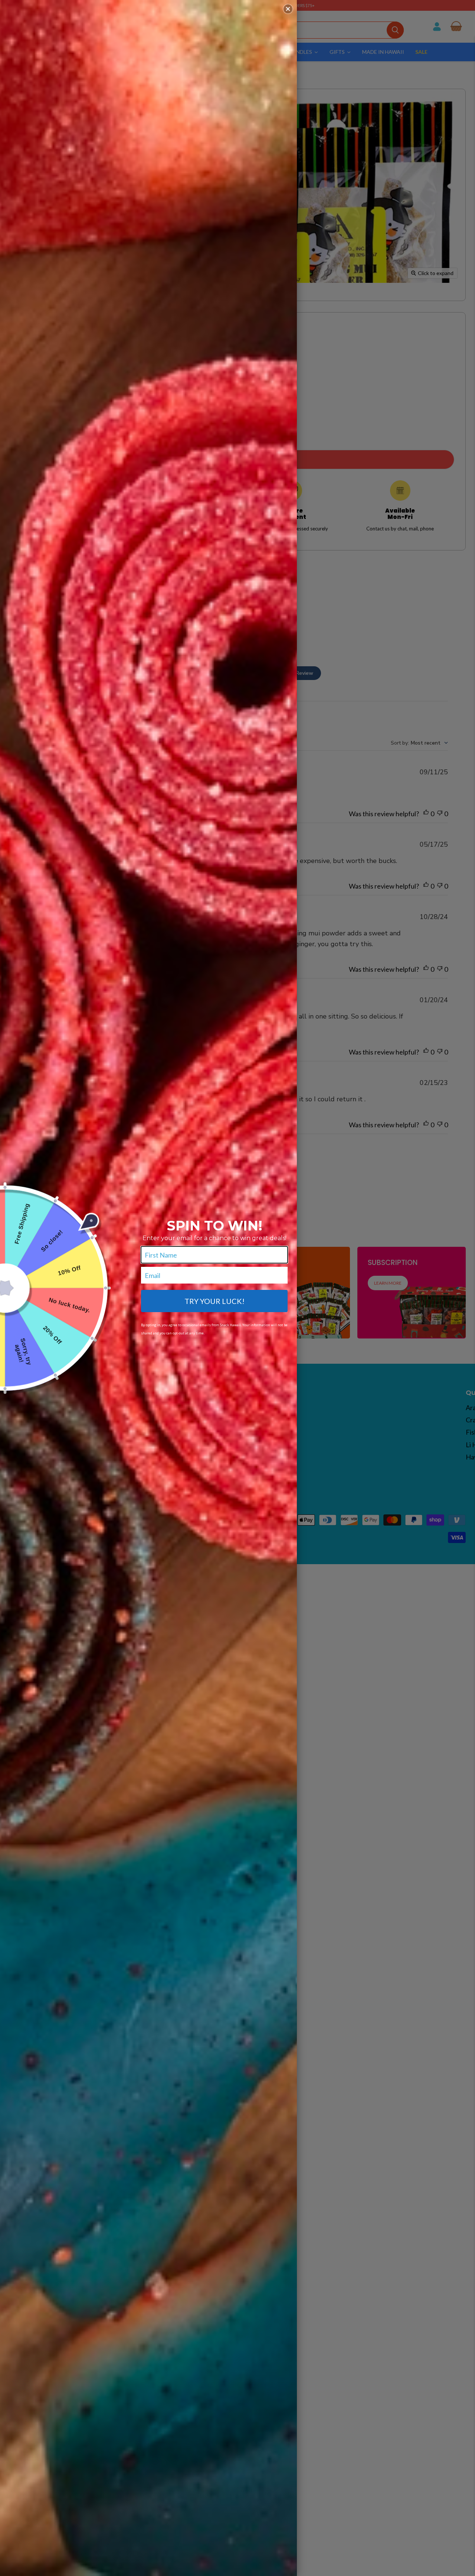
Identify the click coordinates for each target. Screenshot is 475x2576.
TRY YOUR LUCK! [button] (214, 1301)
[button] (288, 9)
